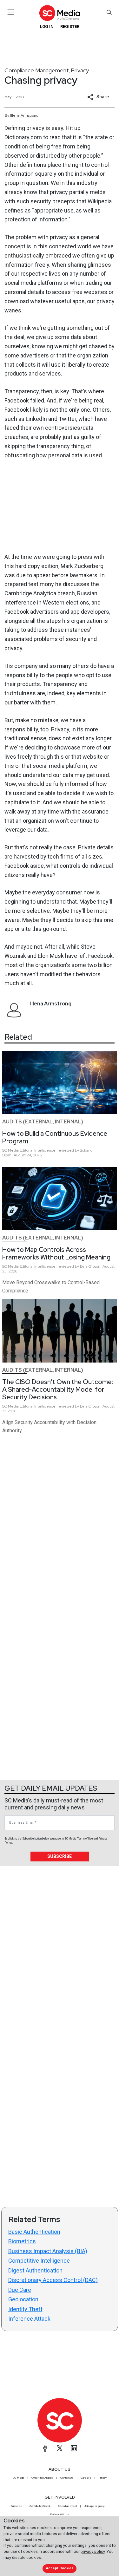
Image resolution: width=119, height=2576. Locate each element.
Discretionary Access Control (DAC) (53, 2280)
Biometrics (22, 2241)
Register (70, 26)
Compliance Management (37, 70)
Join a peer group (94, 2506)
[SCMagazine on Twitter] (60, 2448)
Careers (86, 2478)
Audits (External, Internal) (43, 1122)
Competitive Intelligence (39, 2261)
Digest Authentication (35, 2270)
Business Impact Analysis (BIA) (48, 2251)
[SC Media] (59, 13)
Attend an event (67, 2506)
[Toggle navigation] (11, 12)
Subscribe (60, 1856)
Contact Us (67, 2478)
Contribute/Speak (40, 2506)
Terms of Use (85, 1839)
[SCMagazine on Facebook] (45, 2448)
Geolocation (23, 2299)
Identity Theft (25, 2309)
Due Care (20, 2290)
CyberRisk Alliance (42, 2478)
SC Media (18, 2478)
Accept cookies (60, 2568)
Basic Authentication (34, 2232)
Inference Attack (29, 2319)
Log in (47, 26)
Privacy (80, 70)
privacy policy (93, 2551)
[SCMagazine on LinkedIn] (74, 2448)
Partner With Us (60, 2514)
